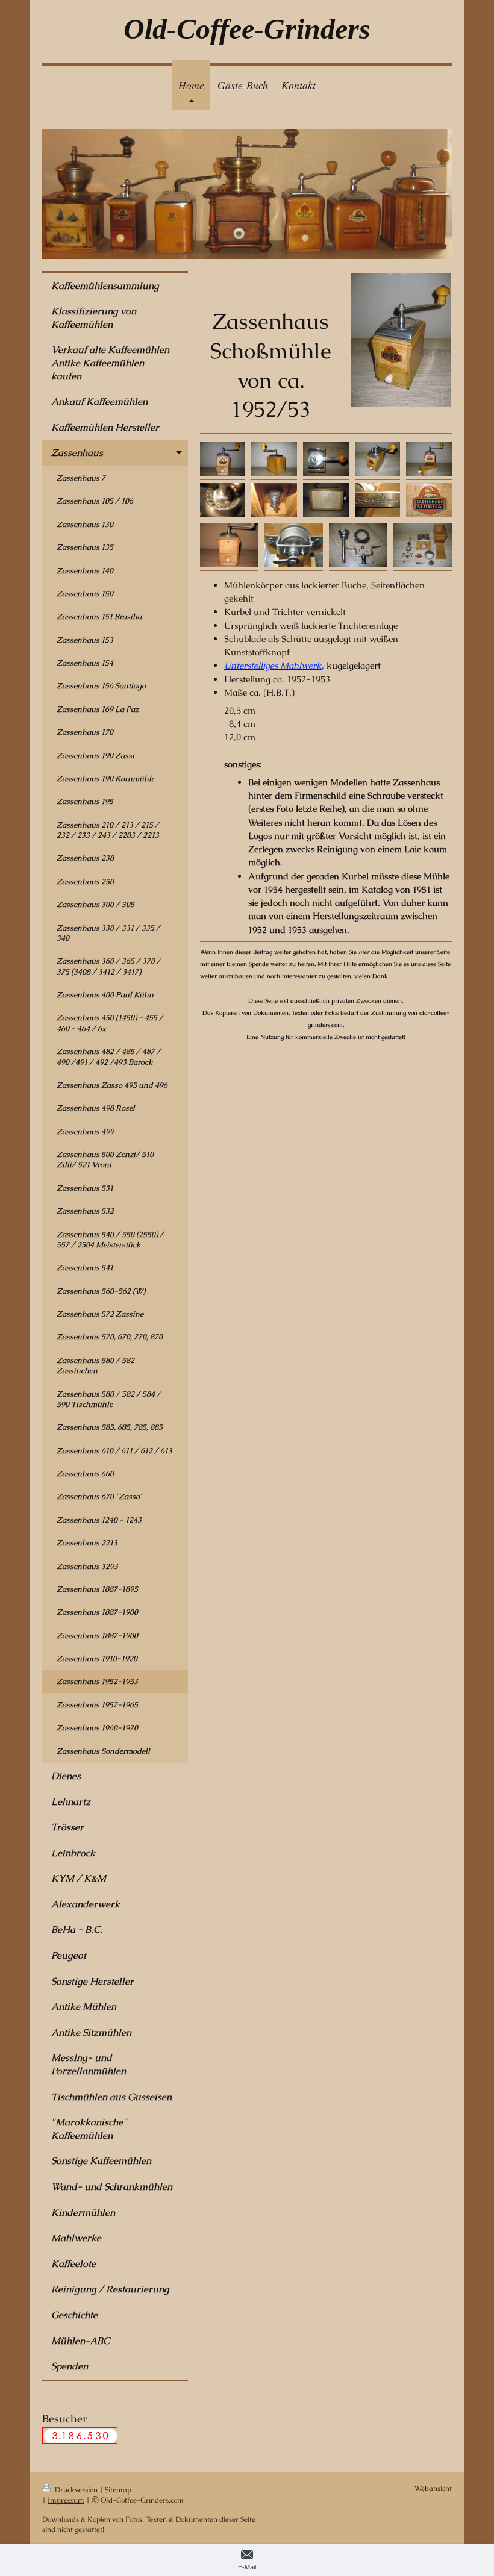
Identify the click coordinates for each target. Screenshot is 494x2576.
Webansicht (433, 2488)
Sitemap (118, 2490)
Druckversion (76, 2490)
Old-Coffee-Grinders (247, 29)
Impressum (66, 2500)
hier (364, 952)
